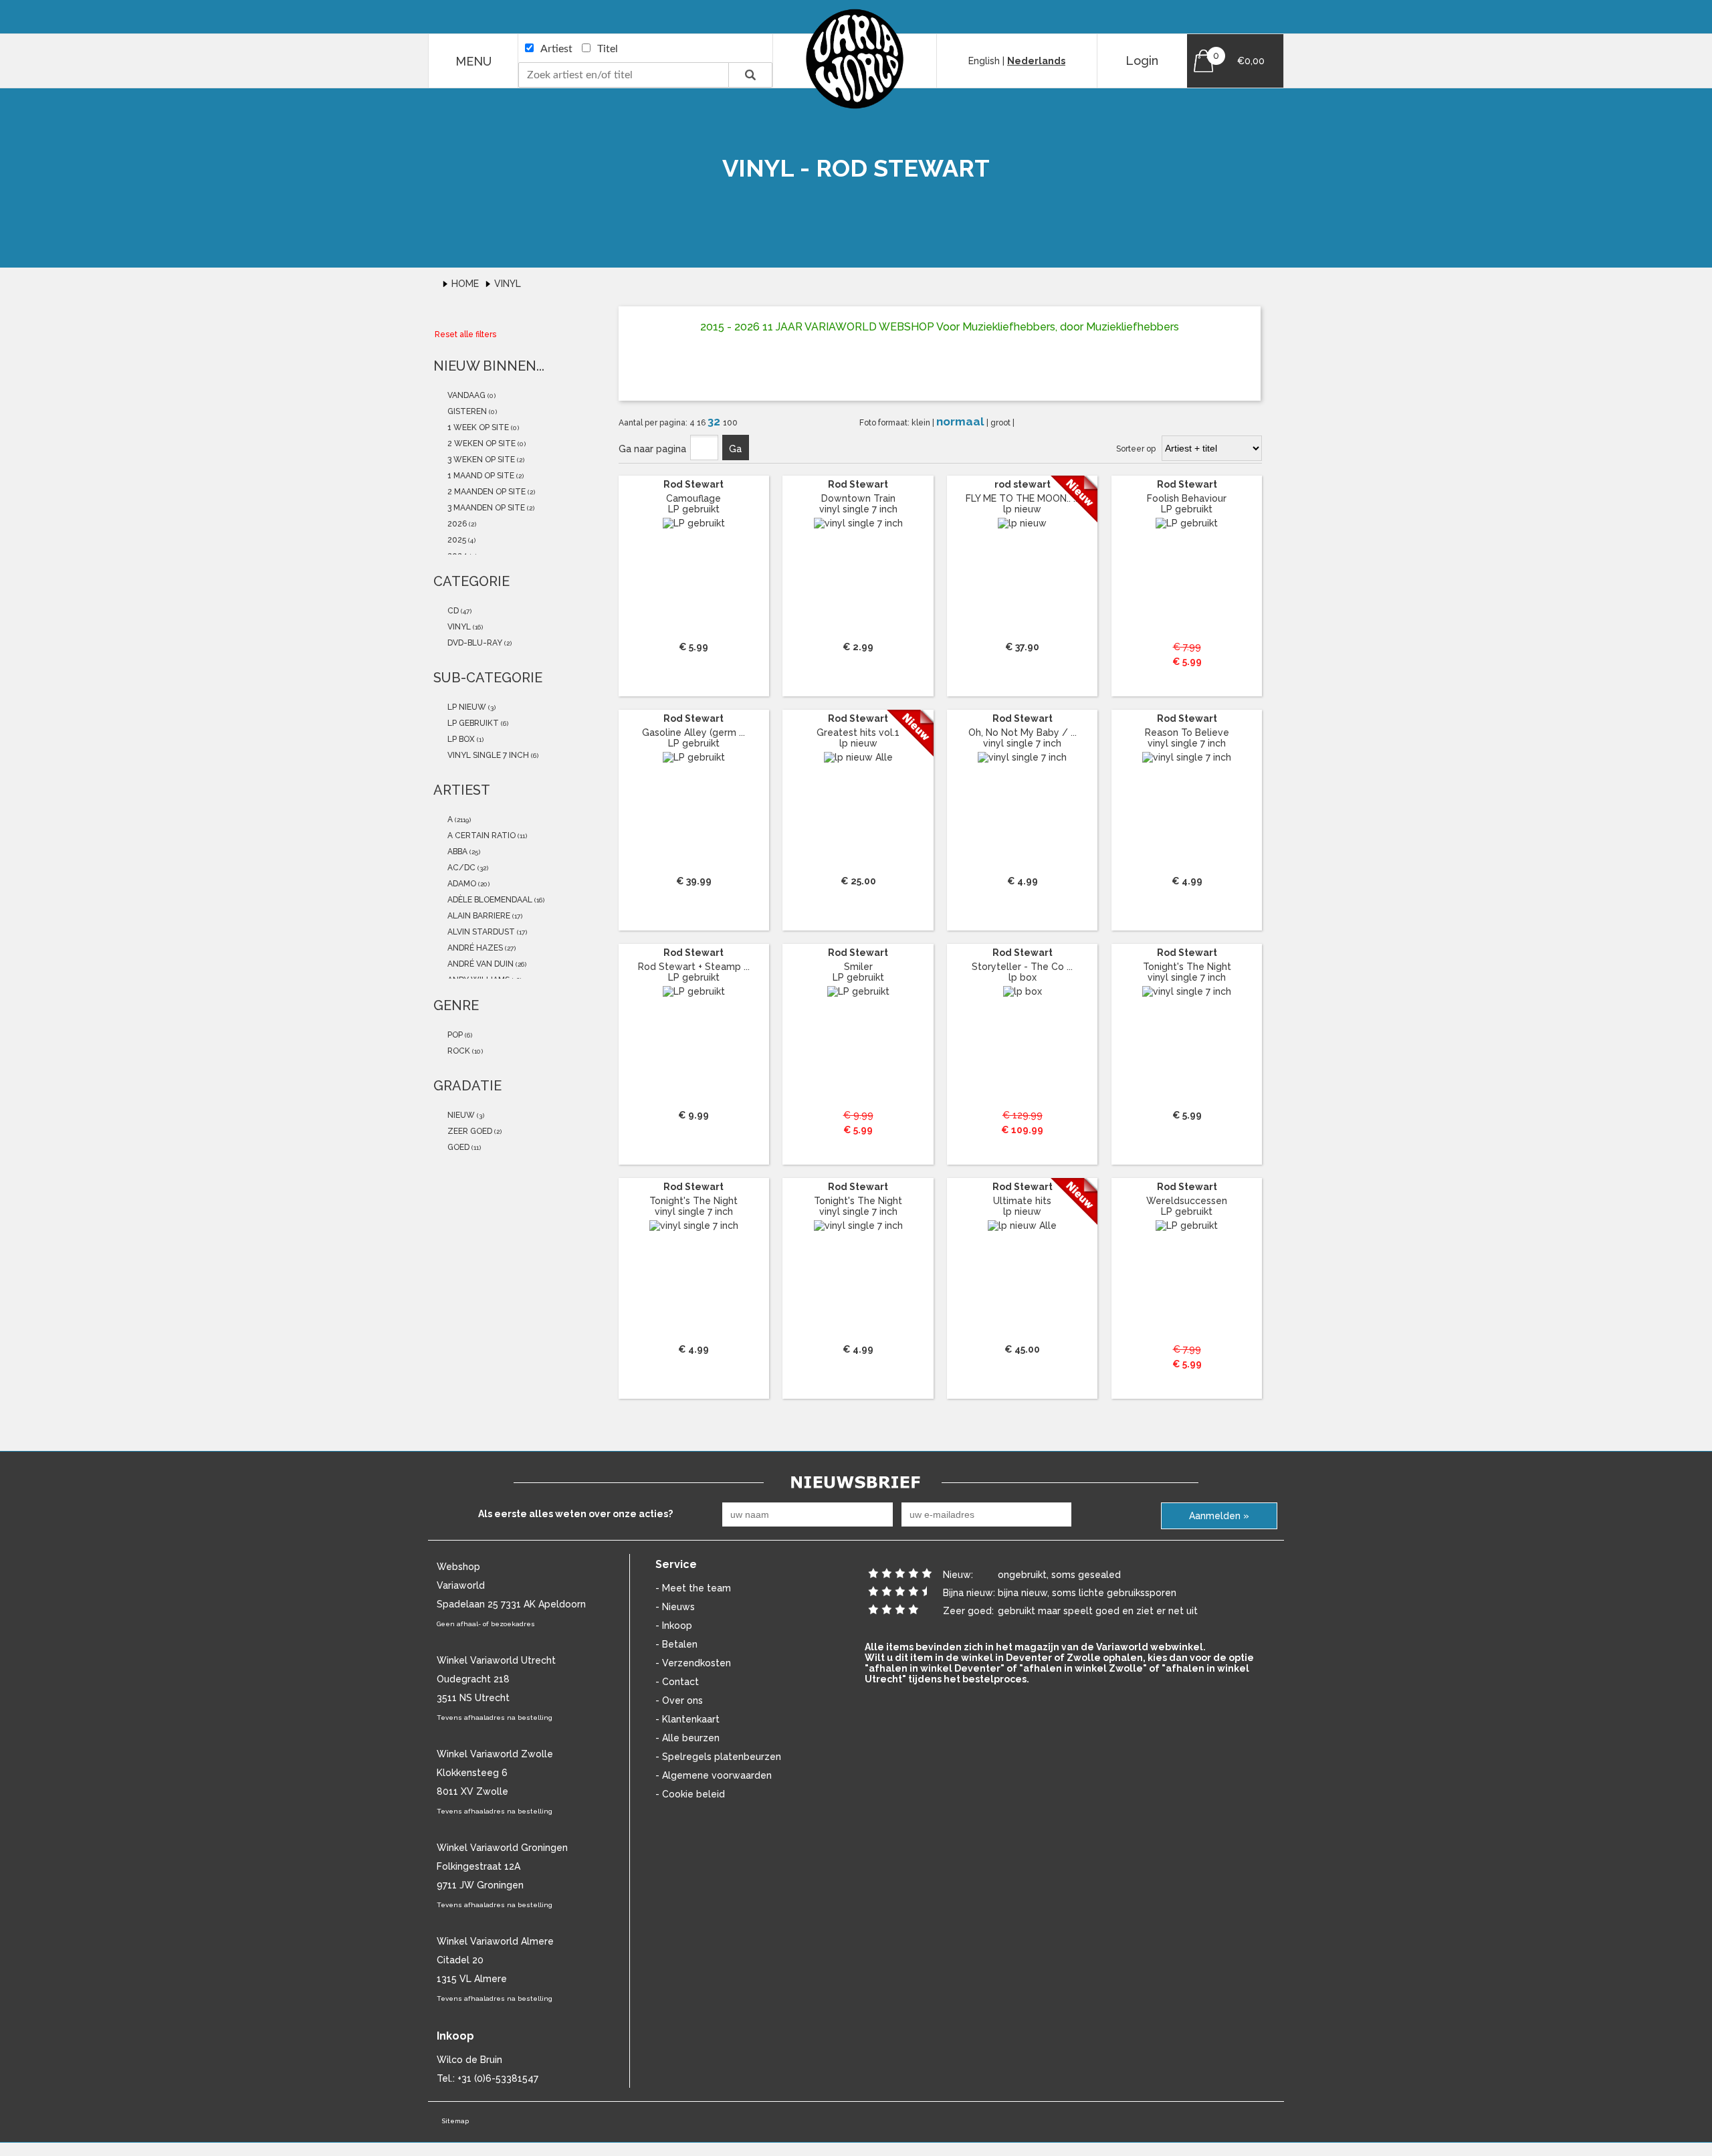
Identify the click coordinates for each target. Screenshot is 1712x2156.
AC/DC (460, 868)
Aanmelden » (1219, 1516)
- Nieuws (675, 1607)
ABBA (456, 852)
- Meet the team (693, 1588)
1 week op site (477, 427)
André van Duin (479, 964)
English (984, 61)
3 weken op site (480, 460)
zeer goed (469, 1131)
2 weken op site (480, 444)
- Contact (677, 1682)
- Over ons (679, 1700)
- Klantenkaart (687, 1719)
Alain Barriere (478, 916)
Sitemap (455, 2121)
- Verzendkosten (693, 1663)
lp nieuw (466, 707)
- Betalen (676, 1644)
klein (922, 423)
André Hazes (474, 948)
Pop (454, 1035)
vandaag (465, 395)
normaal (961, 421)
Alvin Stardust (480, 932)
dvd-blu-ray (474, 643)
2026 (456, 524)
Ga (735, 449)
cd (452, 611)
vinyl (458, 627)
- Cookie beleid (690, 1794)
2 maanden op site (486, 492)
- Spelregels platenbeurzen (718, 1757)
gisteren (466, 411)
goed (457, 1147)
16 (702, 423)
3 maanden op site (485, 508)
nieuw (460, 1115)
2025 (456, 540)
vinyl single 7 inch (487, 755)
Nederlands (1036, 61)
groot (1001, 423)
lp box (460, 739)
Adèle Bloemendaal (489, 900)
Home (466, 284)
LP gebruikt (472, 723)
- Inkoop (674, 1626)
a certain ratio (480, 836)
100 (730, 423)
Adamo (461, 884)
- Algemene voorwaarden (714, 1775)
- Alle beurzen (687, 1738)
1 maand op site (480, 476)
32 (715, 421)
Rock (458, 1051)
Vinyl (508, 284)
